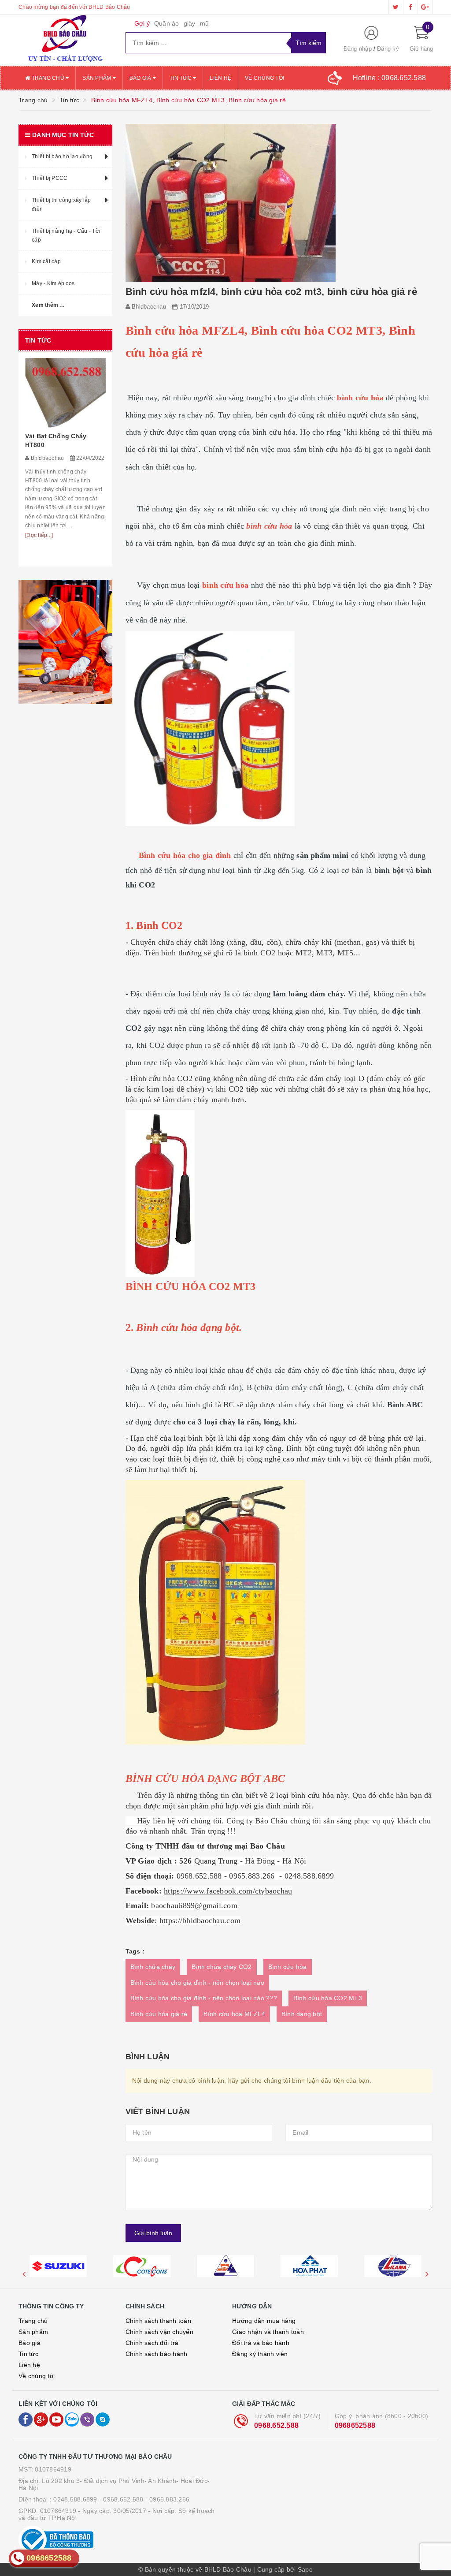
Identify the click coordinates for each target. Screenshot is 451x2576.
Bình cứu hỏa (288, 1967)
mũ (205, 23)
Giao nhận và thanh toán (268, 2332)
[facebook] (410, 7)
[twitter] (396, 7)
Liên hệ (220, 78)
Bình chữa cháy (153, 1967)
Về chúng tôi (264, 78)
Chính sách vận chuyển (159, 2332)
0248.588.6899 (75, 2499)
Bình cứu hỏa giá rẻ (159, 2014)
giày (190, 23)
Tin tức (181, 78)
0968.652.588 (276, 2425)
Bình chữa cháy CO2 (222, 1967)
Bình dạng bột (302, 2014)
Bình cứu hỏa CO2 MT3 (328, 1998)
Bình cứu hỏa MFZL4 (234, 2014)
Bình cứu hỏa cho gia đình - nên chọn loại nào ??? (204, 1998)
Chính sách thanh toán (158, 2321)
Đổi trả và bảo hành (261, 2343)
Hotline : (390, 78)
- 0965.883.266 (168, 2499)
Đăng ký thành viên (260, 2354)
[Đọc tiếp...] (39, 535)
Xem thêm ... (48, 305)
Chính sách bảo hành (157, 2354)
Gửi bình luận (153, 2233)
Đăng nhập (358, 49)
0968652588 (355, 2425)
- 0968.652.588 (121, 2499)
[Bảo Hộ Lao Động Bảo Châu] (65, 40)
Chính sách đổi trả (152, 2343)
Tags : (135, 1951)
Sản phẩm (97, 78)
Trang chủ (48, 78)
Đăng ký (388, 49)
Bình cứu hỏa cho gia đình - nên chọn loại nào (197, 1983)
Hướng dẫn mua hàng (264, 2321)
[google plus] (425, 7)
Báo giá (141, 78)
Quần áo (167, 23)
